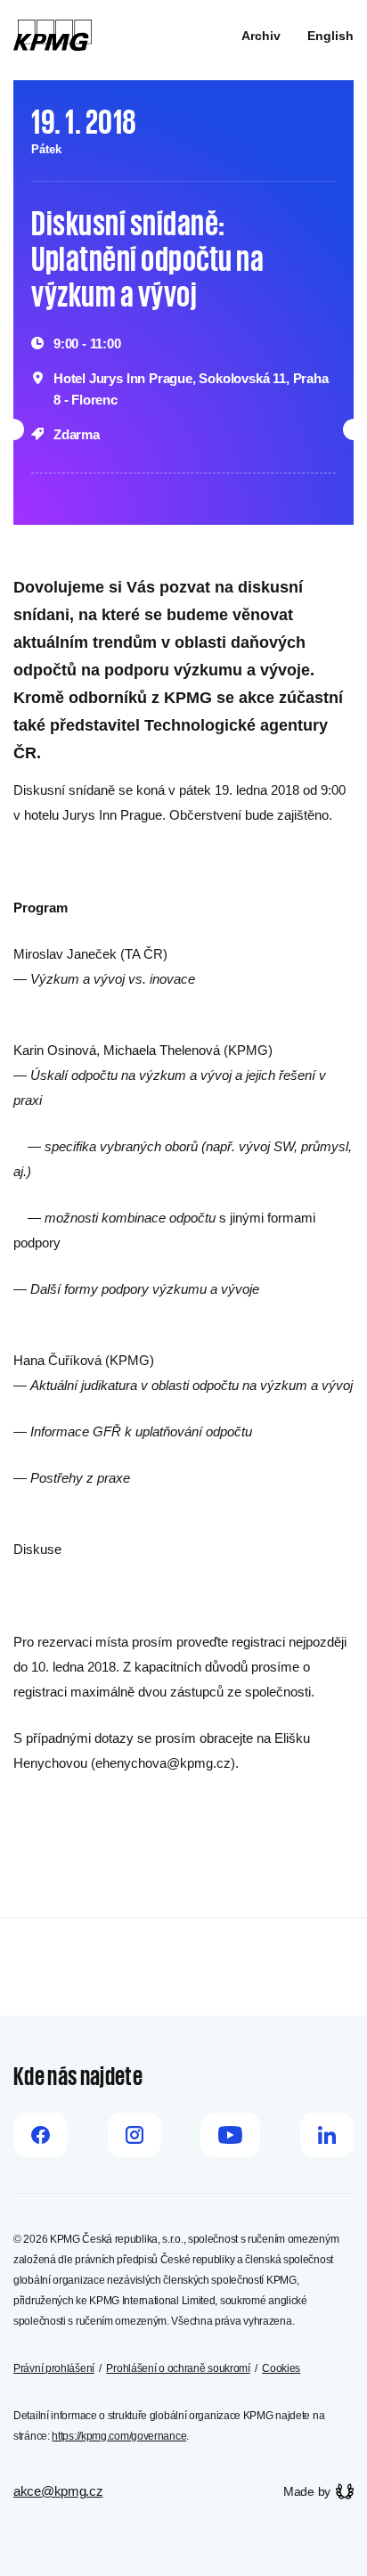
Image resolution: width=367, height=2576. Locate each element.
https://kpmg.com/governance (119, 2436)
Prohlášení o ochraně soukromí (178, 2368)
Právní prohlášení (54, 2368)
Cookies (281, 2368)
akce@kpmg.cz (58, 2491)
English (330, 36)
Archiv (261, 36)
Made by (307, 2491)
